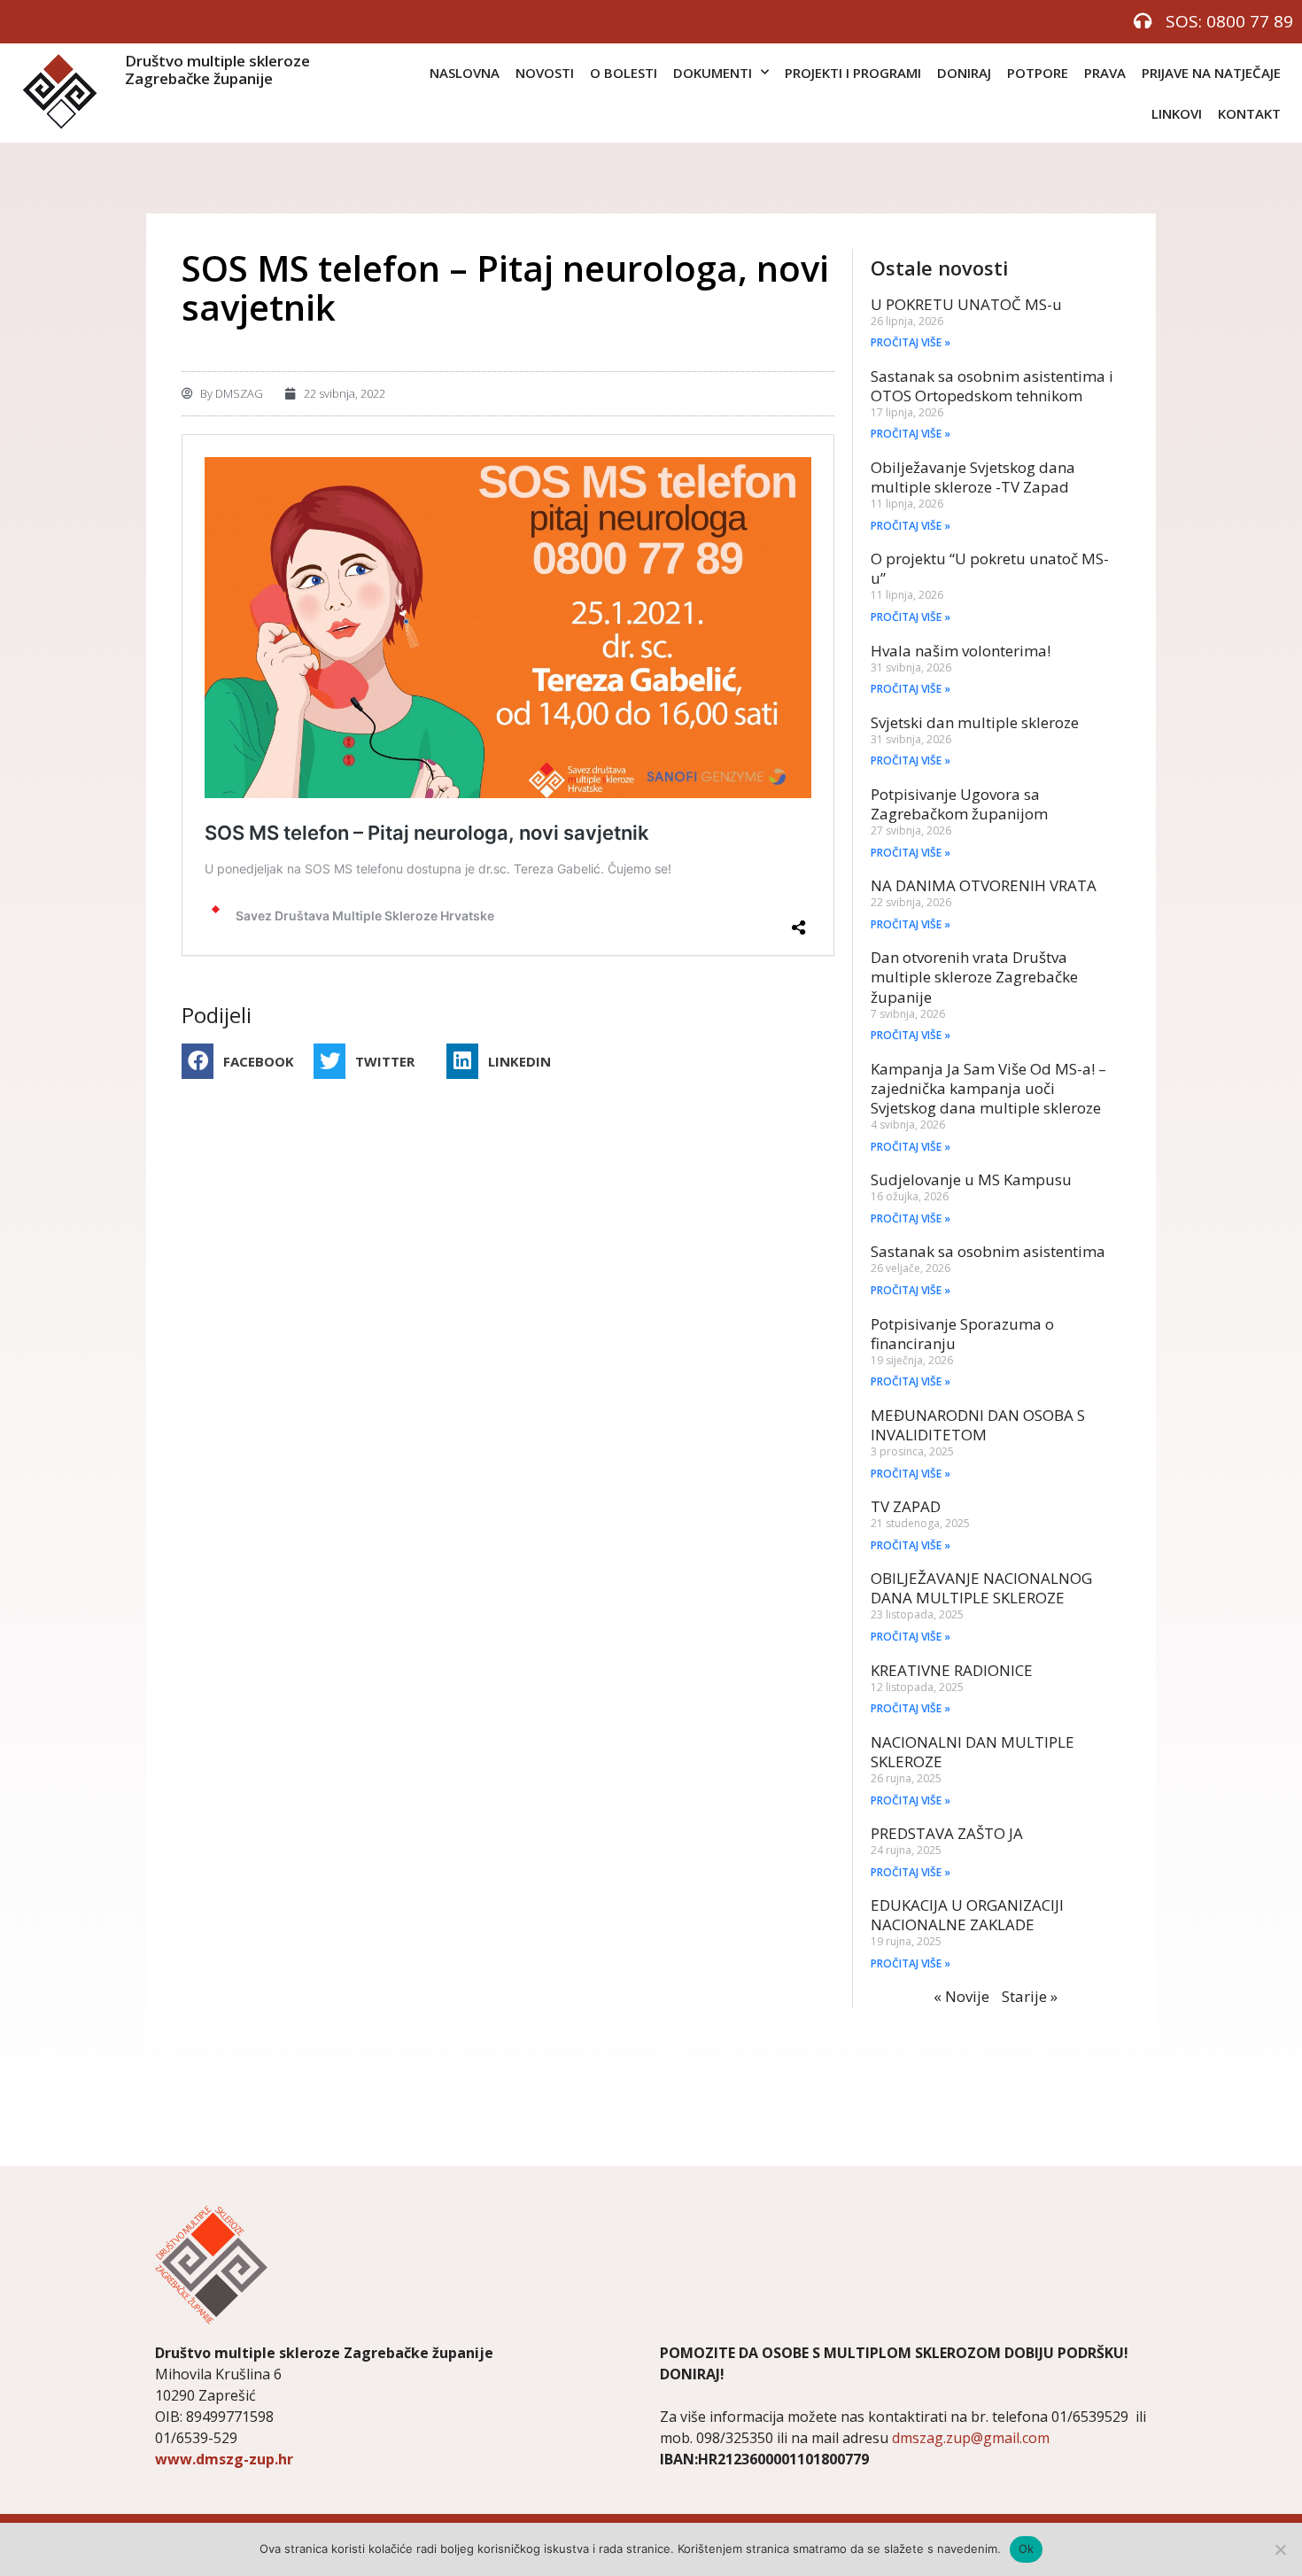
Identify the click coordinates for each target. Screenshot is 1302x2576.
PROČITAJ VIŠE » (911, 342)
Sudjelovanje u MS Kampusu (971, 1179)
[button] (243, 1061)
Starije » (1030, 1996)
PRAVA (1105, 73)
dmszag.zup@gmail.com (971, 2438)
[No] (1280, 2549)
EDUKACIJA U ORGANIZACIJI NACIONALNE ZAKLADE (967, 1915)
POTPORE (1038, 73)
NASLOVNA (465, 73)
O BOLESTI (624, 73)
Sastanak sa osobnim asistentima (988, 1251)
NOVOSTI (545, 73)
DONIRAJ (964, 73)
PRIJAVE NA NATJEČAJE (1211, 73)
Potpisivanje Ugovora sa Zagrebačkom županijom (959, 804)
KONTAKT (1249, 113)
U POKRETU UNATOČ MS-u (966, 304)
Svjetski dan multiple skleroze (975, 722)
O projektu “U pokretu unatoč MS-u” (990, 568)
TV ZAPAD (906, 1506)
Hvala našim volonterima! (961, 651)
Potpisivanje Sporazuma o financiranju (962, 1334)
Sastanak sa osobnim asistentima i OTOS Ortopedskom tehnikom (992, 386)
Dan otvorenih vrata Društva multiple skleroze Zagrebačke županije (974, 977)
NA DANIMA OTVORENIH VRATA (984, 885)
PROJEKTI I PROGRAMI (853, 73)
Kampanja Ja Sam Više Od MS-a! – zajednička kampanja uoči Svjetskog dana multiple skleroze (988, 1088)
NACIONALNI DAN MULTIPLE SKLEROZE (973, 1752)
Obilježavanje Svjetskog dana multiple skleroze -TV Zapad (973, 477)
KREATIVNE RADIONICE (952, 1670)
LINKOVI (1177, 113)
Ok (1027, 2549)
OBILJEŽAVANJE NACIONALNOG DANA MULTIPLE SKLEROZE (981, 1588)
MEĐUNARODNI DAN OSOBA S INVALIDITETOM (978, 1425)
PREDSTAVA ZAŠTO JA (947, 1833)
